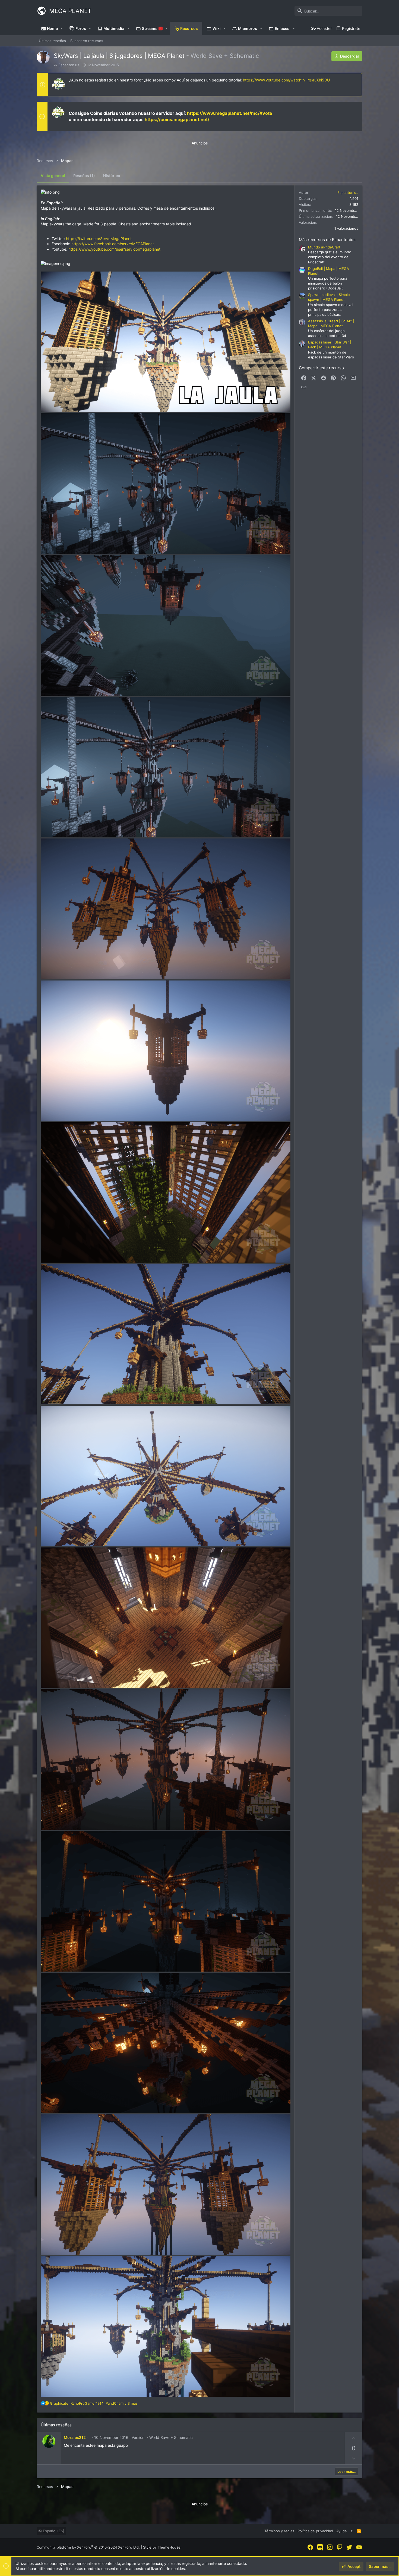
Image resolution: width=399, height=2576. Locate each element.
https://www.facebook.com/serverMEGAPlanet (113, 244)
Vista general (53, 176)
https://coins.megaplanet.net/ (177, 119)
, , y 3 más (94, 2403)
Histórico (112, 176)
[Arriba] (352, 2531)
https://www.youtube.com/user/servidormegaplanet (114, 249)
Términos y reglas (279, 2531)
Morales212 (75, 2437)
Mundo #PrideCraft (324, 247)
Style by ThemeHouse (162, 2547)
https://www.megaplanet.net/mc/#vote (230, 113)
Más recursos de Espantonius (327, 240)
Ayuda (341, 2531)
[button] (62, 29)
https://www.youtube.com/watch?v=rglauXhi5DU (286, 80)
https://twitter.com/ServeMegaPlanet (99, 239)
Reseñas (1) (84, 176)
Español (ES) (53, 2531)
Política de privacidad (315, 2531)
